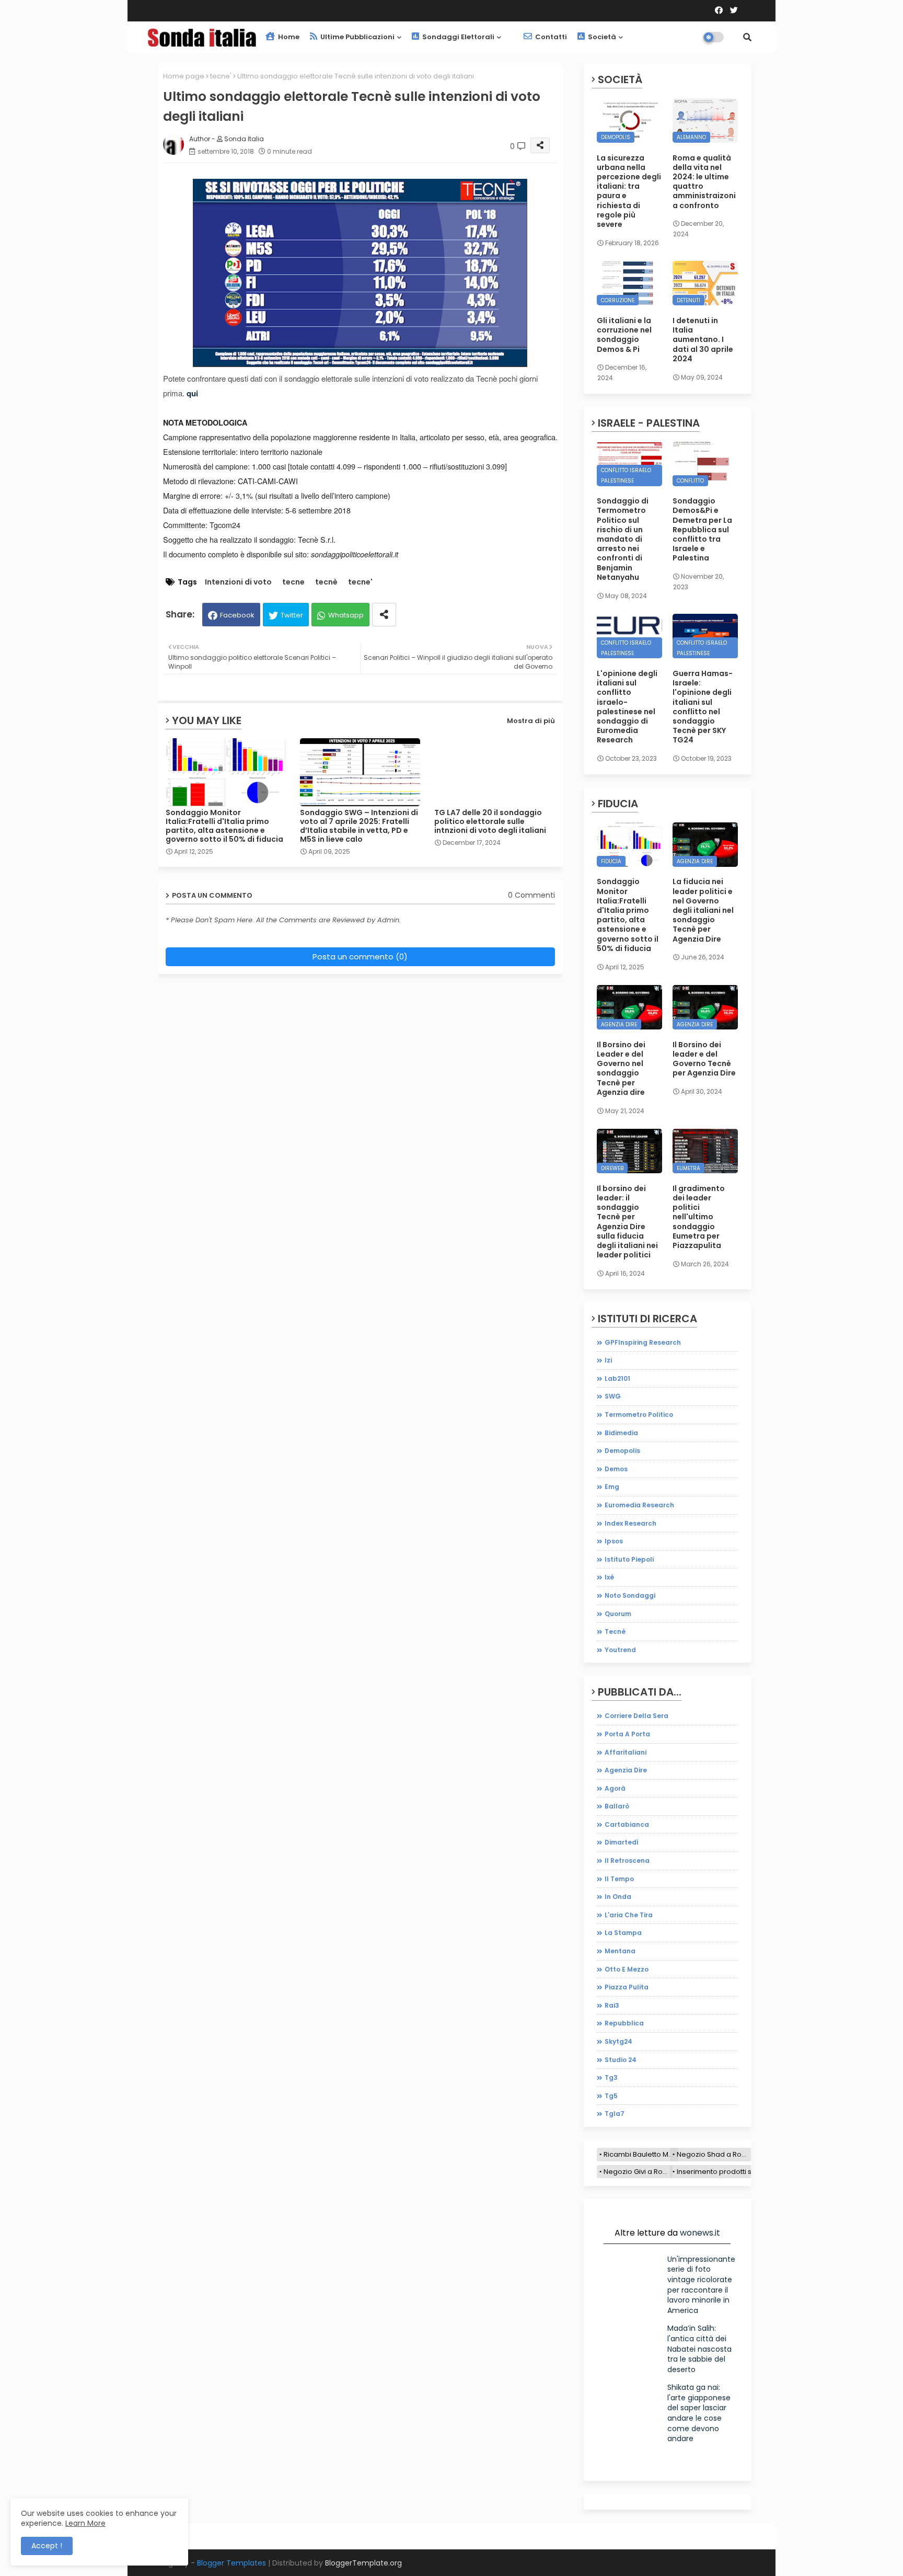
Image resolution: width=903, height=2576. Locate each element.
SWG (613, 1396)
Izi (608, 1360)
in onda (618, 1897)
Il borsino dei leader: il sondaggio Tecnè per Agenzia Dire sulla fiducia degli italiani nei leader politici (627, 1222)
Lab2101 (617, 1378)
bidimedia (621, 1433)
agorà (615, 1788)
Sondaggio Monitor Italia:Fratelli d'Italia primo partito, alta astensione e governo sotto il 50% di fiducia (224, 826)
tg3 (611, 2077)
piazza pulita (627, 1987)
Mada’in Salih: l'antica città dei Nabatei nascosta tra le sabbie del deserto (699, 2349)
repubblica (624, 2023)
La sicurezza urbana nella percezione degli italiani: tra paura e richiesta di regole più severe (629, 191)
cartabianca (627, 1824)
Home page (184, 76)
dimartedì (622, 1842)
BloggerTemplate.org (363, 2563)
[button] (747, 37)
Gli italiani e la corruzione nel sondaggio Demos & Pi (624, 335)
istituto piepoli (629, 1559)
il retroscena (627, 1861)
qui (192, 393)
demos (616, 1469)
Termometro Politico (639, 1415)
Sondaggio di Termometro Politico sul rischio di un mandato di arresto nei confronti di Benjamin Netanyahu (623, 539)
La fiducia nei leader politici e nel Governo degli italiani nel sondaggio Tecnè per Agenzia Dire (703, 910)
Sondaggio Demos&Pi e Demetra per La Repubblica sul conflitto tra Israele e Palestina (702, 529)
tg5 (611, 2096)
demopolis (622, 1451)
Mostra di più (531, 721)
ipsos (614, 1541)
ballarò (617, 1806)
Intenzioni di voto (238, 582)
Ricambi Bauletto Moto (641, 2154)
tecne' (221, 76)
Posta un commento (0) (360, 957)
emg (612, 1487)
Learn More (85, 2523)
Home (288, 37)
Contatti (550, 37)
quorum (618, 1614)
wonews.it (700, 2233)
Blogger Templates (231, 2563)
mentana (620, 1951)
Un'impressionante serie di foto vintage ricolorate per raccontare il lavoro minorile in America (701, 2285)
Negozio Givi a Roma (638, 2172)
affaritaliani (626, 1752)
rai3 (612, 2005)
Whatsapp (346, 615)
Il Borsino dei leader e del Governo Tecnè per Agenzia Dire (704, 1059)
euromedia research (639, 1505)
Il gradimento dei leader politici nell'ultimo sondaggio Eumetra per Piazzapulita (699, 1217)
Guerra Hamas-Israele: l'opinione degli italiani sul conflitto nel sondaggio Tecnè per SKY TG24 (703, 707)
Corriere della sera (636, 1716)
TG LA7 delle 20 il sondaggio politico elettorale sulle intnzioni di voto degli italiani (490, 822)
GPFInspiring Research (643, 1342)
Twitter (292, 615)
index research (630, 1523)
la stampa (623, 1933)
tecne (293, 582)
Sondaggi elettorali (458, 37)
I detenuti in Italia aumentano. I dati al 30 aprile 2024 (703, 340)
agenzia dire (626, 1770)
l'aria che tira (629, 1915)
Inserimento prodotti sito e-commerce (742, 2172)
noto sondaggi (630, 1595)
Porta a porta (627, 1734)
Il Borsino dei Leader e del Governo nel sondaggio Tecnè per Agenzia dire (621, 1068)
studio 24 (621, 2060)
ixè (609, 1577)
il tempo (619, 1879)
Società (601, 37)
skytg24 (618, 2041)
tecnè (326, 582)
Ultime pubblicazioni (357, 37)
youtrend (620, 1650)
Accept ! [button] (47, 2546)
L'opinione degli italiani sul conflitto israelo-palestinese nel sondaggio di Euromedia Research (627, 707)
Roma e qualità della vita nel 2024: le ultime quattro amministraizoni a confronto (704, 182)
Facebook (237, 615)
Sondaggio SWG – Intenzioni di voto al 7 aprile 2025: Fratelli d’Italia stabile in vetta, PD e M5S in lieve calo (359, 826)
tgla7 (615, 2114)
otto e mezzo (627, 1969)
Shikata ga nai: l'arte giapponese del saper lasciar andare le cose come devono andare (699, 2413)
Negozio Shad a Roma (714, 2154)
